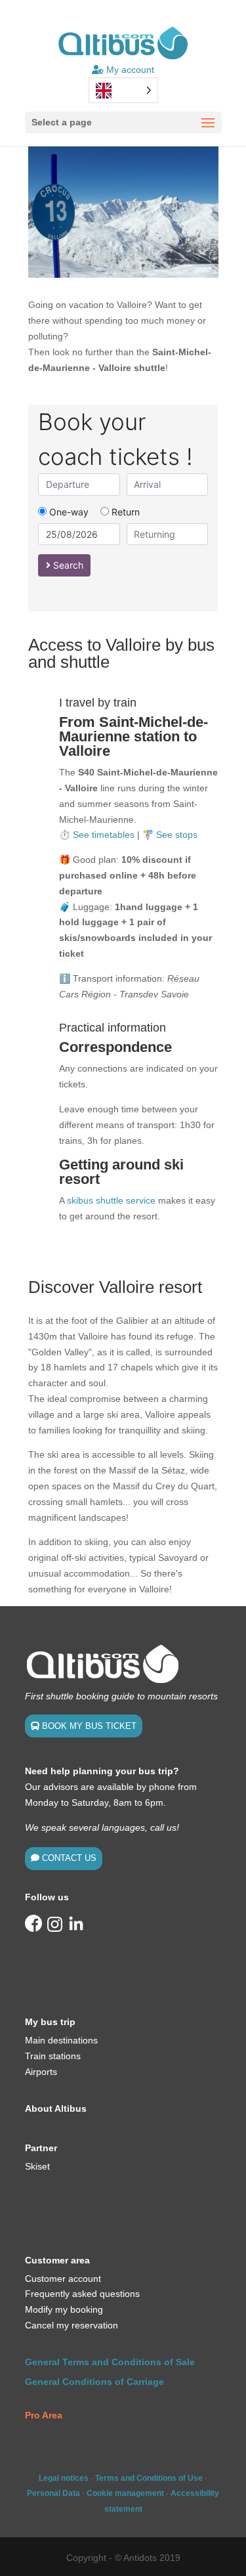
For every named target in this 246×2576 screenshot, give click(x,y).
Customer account (63, 2279)
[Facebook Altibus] (33, 1929)
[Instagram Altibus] (55, 1929)
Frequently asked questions (82, 2294)
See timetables (104, 835)
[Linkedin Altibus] (76, 1929)
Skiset (37, 2166)
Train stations (53, 2056)
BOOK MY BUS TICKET (89, 1726)
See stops (177, 835)
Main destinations (61, 2040)
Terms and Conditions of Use (149, 2478)
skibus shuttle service (111, 1200)
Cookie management (125, 2493)
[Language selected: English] (123, 90)
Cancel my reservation (72, 2325)
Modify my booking (64, 2309)
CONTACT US (69, 1858)
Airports (41, 2072)
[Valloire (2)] (123, 274)
